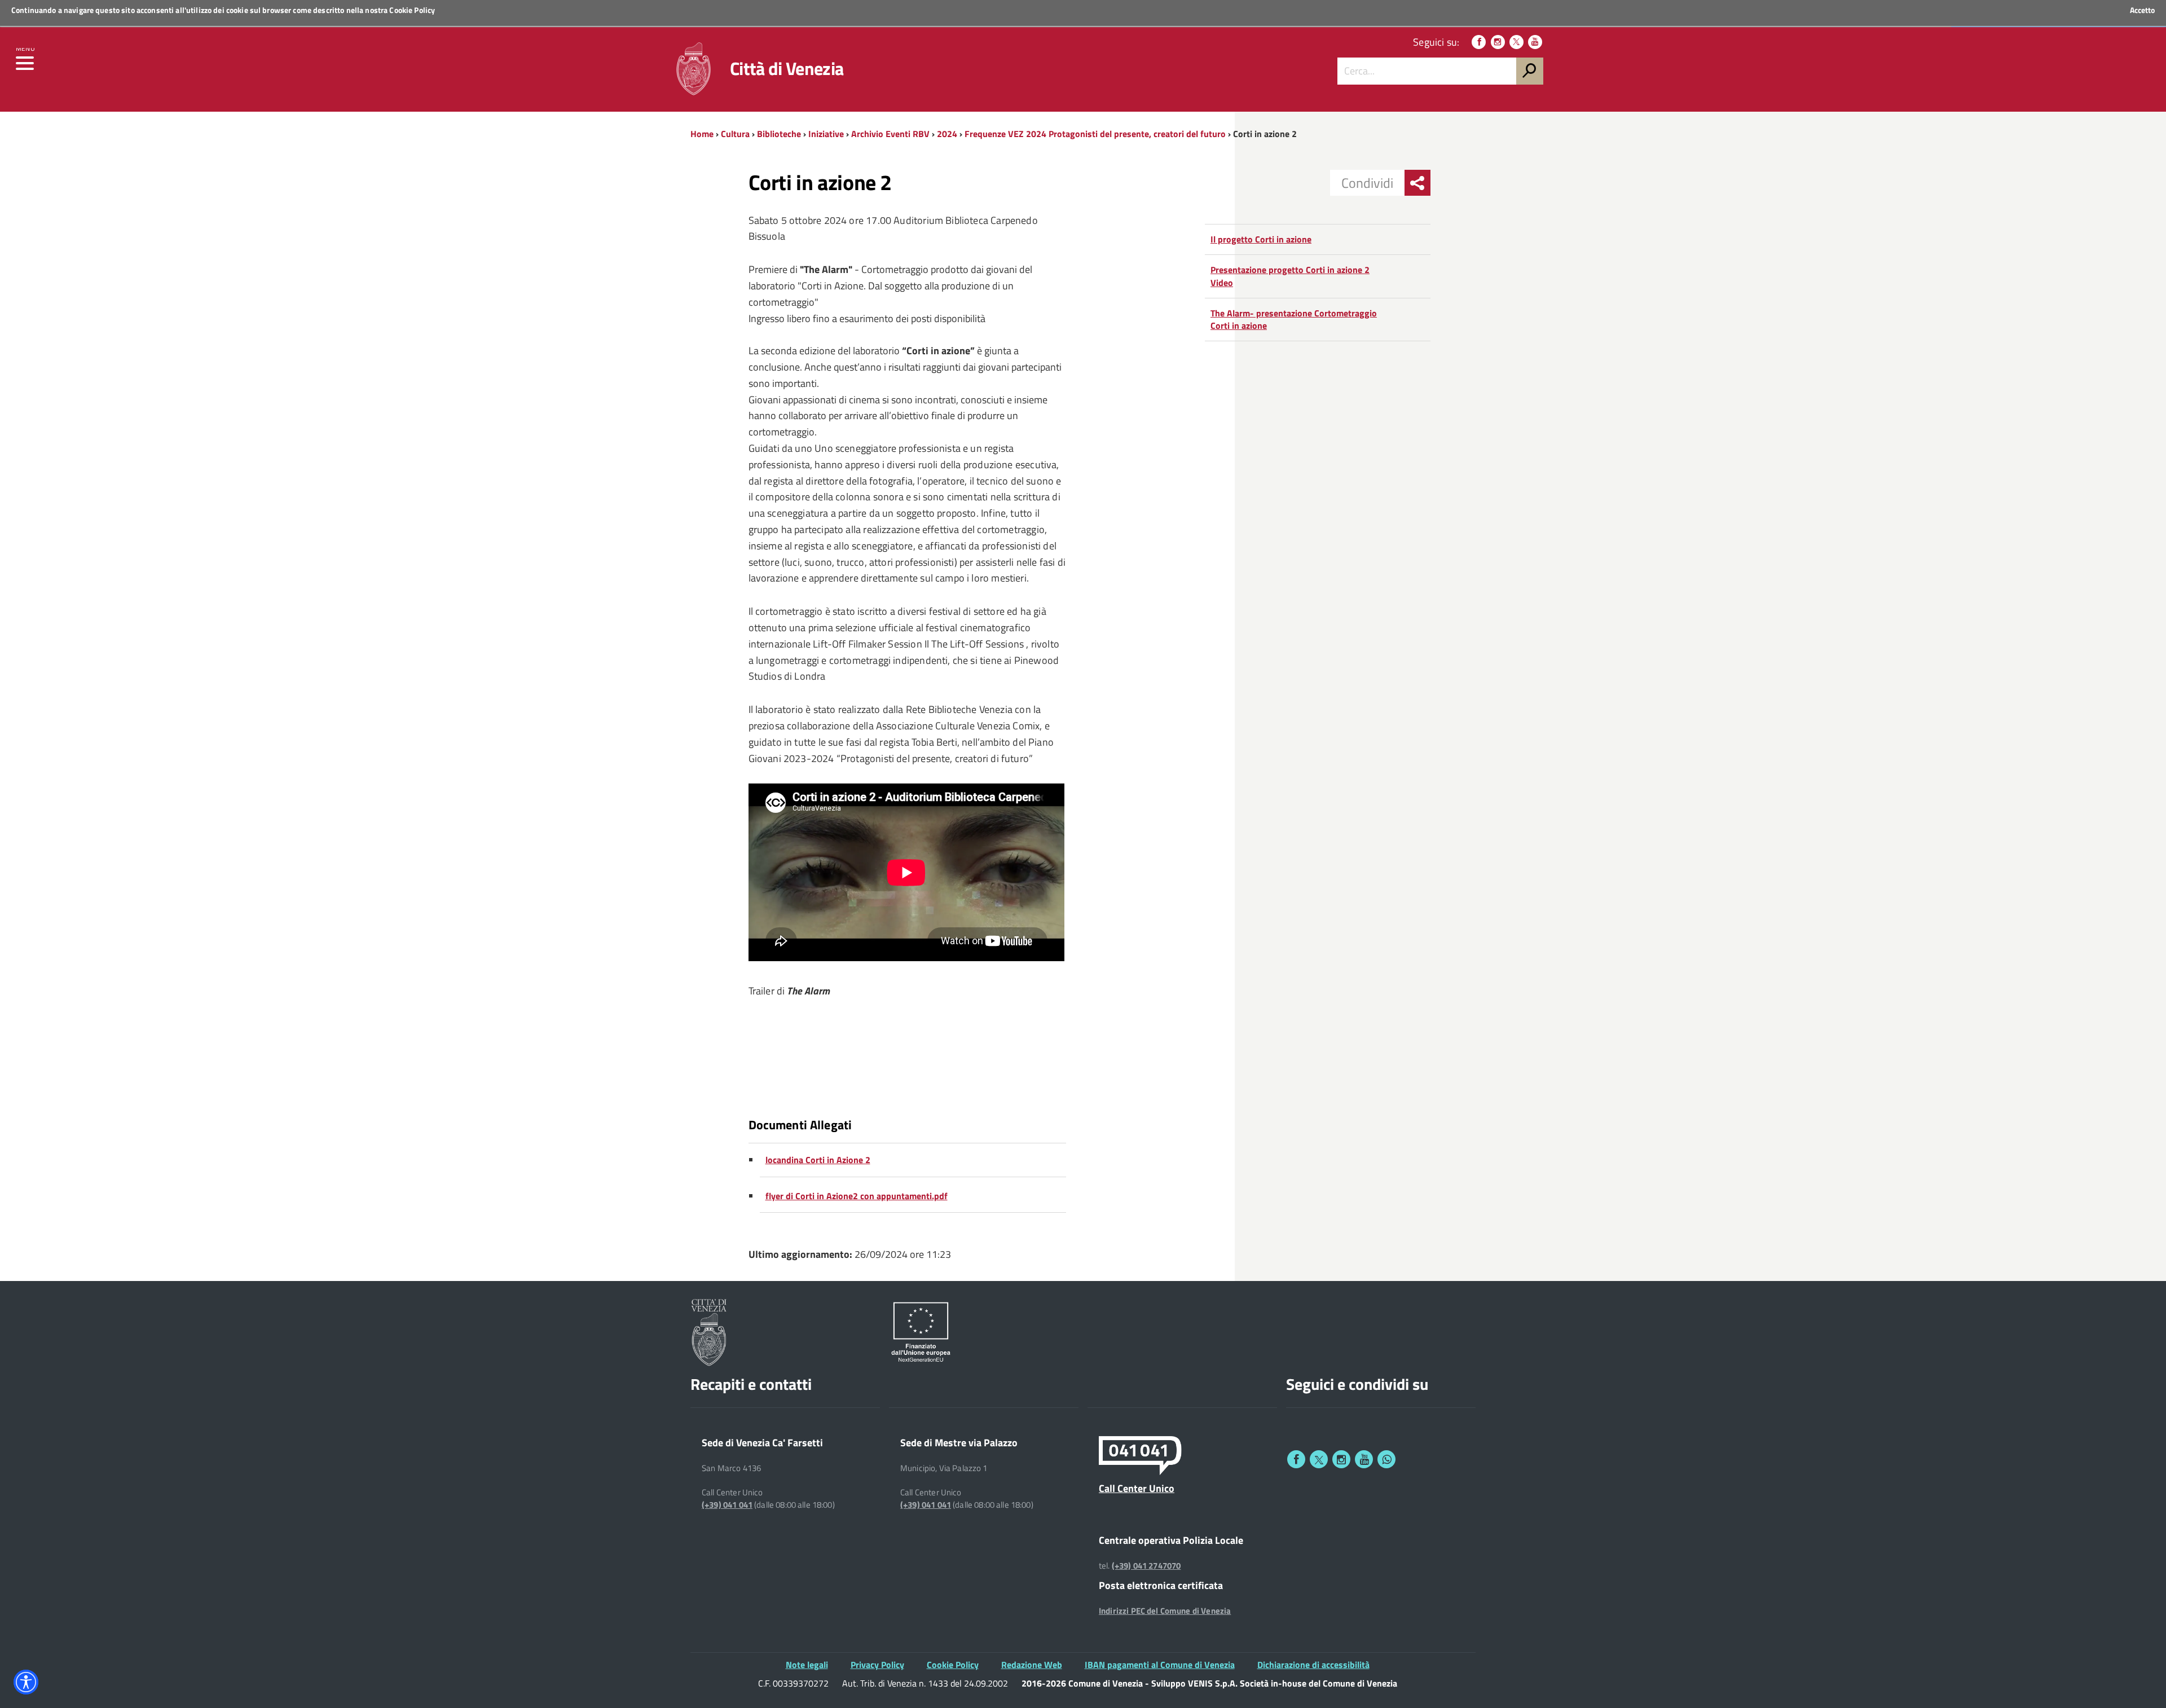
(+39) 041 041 (727, 1505)
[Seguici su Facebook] (1479, 42)
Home (702, 134)
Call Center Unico (1137, 1488)
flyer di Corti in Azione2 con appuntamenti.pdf (857, 1196)
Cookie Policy (412, 10)
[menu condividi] (1417, 183)
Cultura (735, 134)
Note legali (807, 1665)
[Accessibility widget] (26, 1682)
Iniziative (826, 134)
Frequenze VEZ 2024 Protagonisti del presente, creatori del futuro (1095, 134)
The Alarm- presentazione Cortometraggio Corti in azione (1294, 320)
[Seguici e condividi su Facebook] (1296, 1459)
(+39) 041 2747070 (1146, 1566)
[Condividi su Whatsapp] (1386, 1459)
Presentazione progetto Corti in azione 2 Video (1290, 276)
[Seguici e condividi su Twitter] (1319, 1459)
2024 (947, 134)
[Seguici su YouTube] (1535, 42)
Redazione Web (1032, 1665)
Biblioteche (779, 134)
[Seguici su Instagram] (1498, 42)
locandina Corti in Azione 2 (818, 1160)
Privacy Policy (877, 1665)
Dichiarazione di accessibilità (1313, 1665)
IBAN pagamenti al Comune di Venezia (1160, 1665)
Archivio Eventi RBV (890, 134)
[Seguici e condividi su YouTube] (1364, 1459)
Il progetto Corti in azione (1261, 239)
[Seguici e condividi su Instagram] (1341, 1459)
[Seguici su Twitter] (1516, 42)
